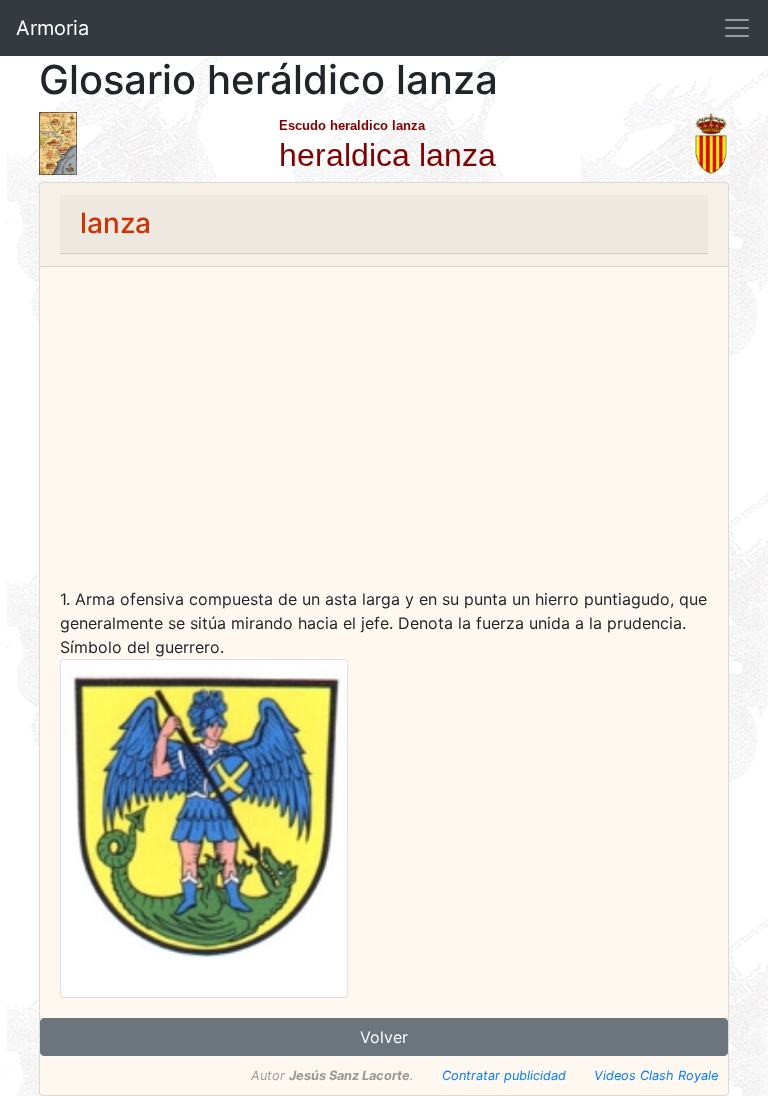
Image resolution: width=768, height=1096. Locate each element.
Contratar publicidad (504, 1075)
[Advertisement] (384, 437)
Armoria (52, 28)
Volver (384, 1037)
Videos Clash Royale (656, 1075)
